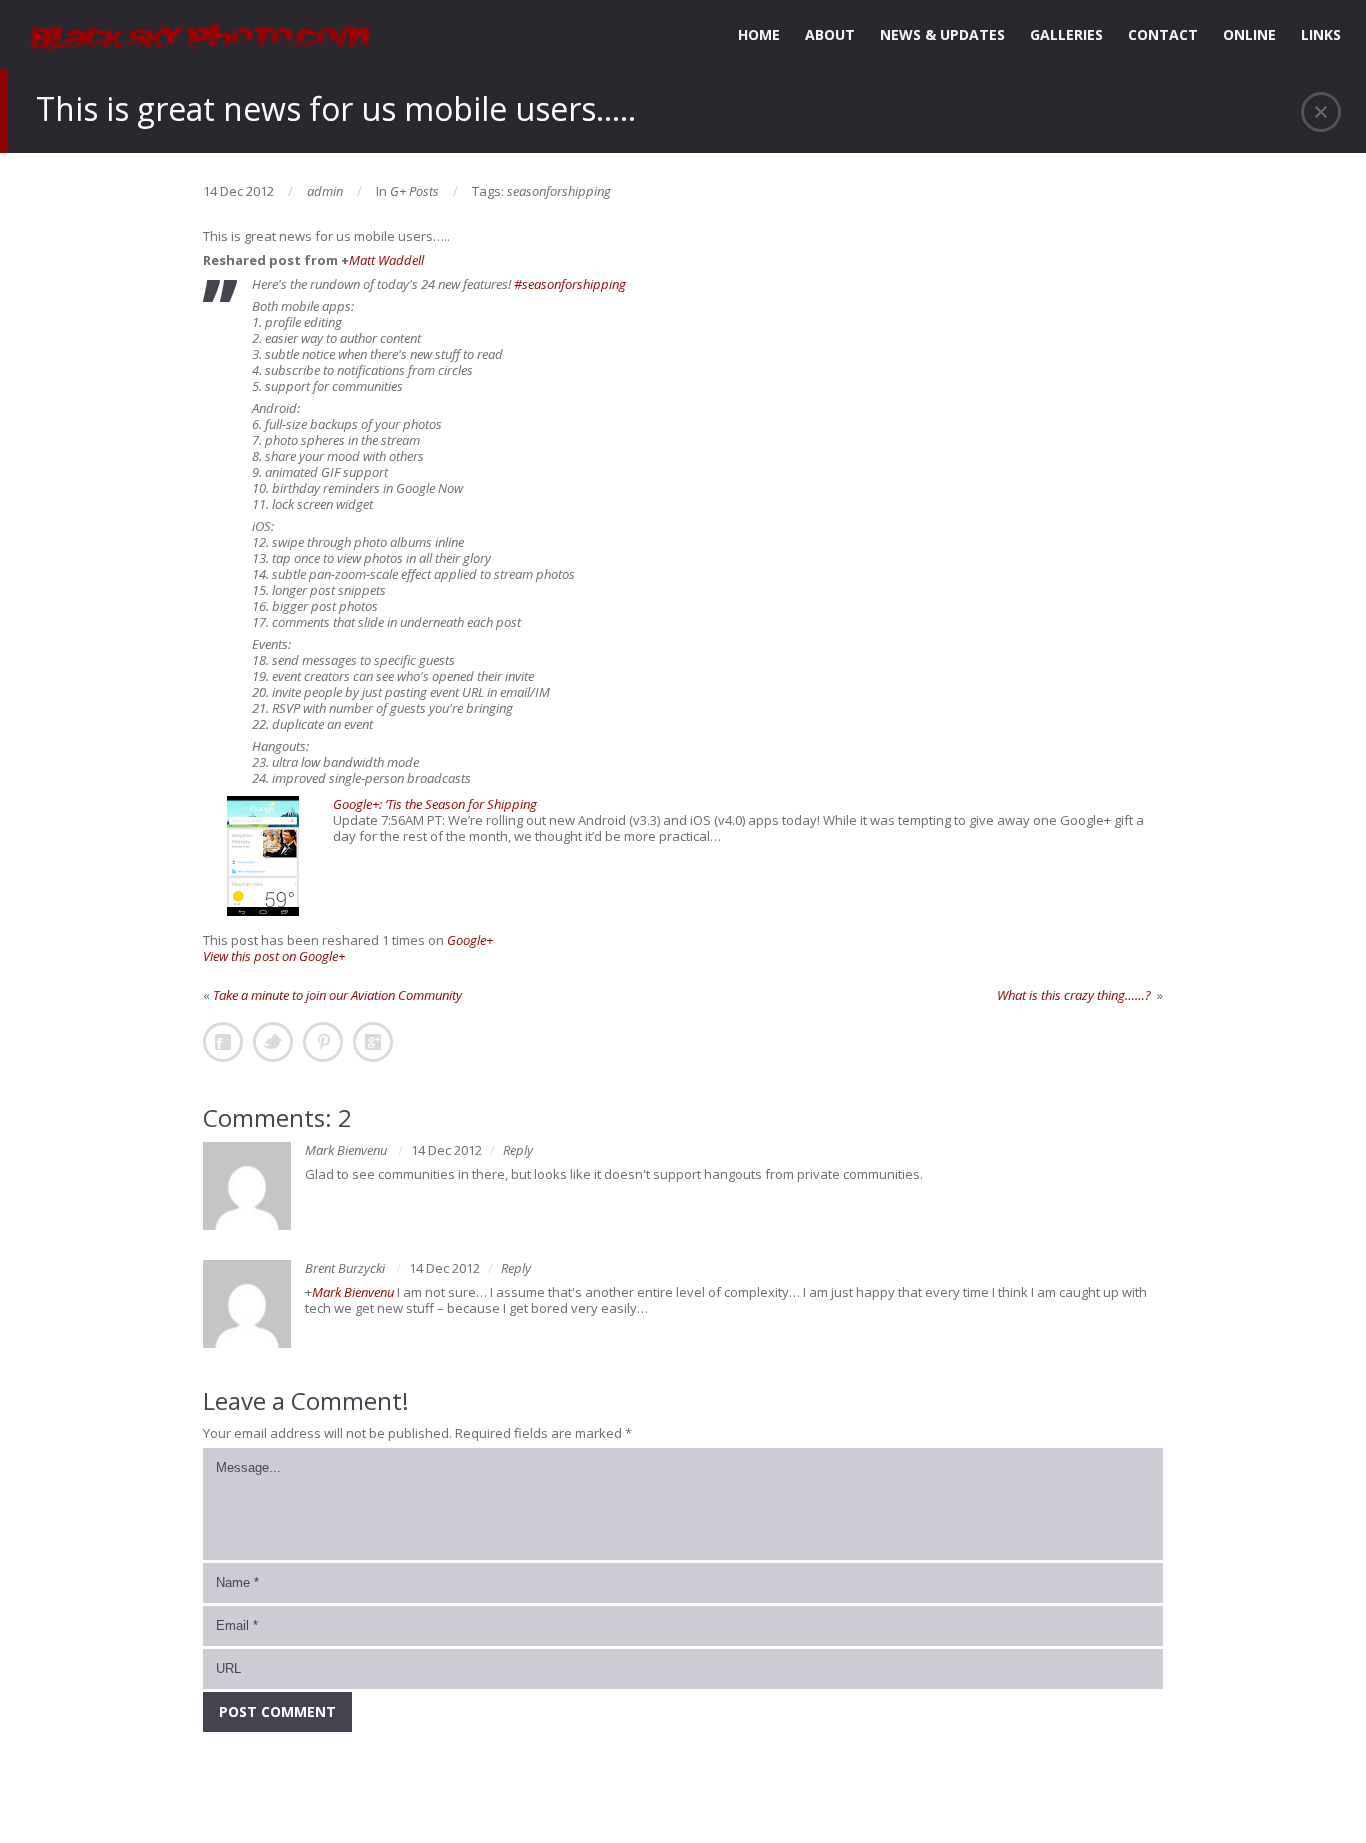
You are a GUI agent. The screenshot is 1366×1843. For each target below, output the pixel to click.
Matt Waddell (386, 260)
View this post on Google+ (274, 956)
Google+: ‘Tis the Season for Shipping (435, 804)
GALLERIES (1066, 34)
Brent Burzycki (345, 1268)
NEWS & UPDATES (942, 34)
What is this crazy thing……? (1075, 995)
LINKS (1321, 34)
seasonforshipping (559, 191)
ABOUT (830, 34)
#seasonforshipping (570, 284)
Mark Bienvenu (346, 1150)
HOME (759, 34)
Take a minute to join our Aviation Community (337, 995)
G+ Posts (414, 191)
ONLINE (1249, 34)
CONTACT (1163, 34)
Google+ (470, 940)
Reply (518, 1150)
